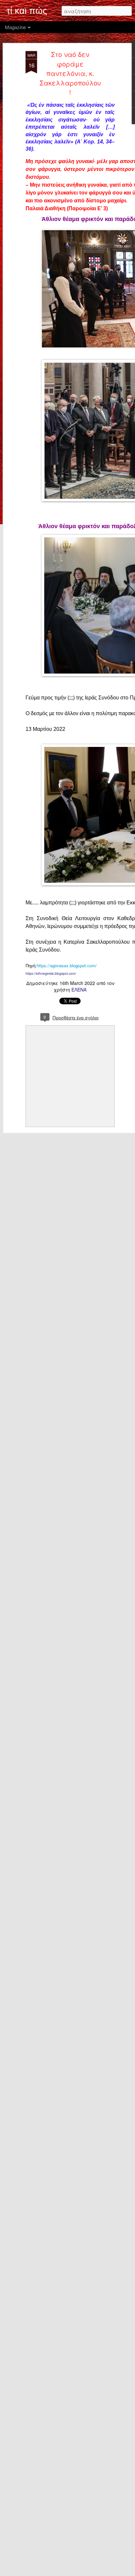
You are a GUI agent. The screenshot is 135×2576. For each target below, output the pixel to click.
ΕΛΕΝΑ (79, 990)
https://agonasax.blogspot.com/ (67, 965)
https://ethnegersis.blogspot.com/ (51, 973)
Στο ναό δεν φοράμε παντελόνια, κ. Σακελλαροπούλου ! (70, 73)
